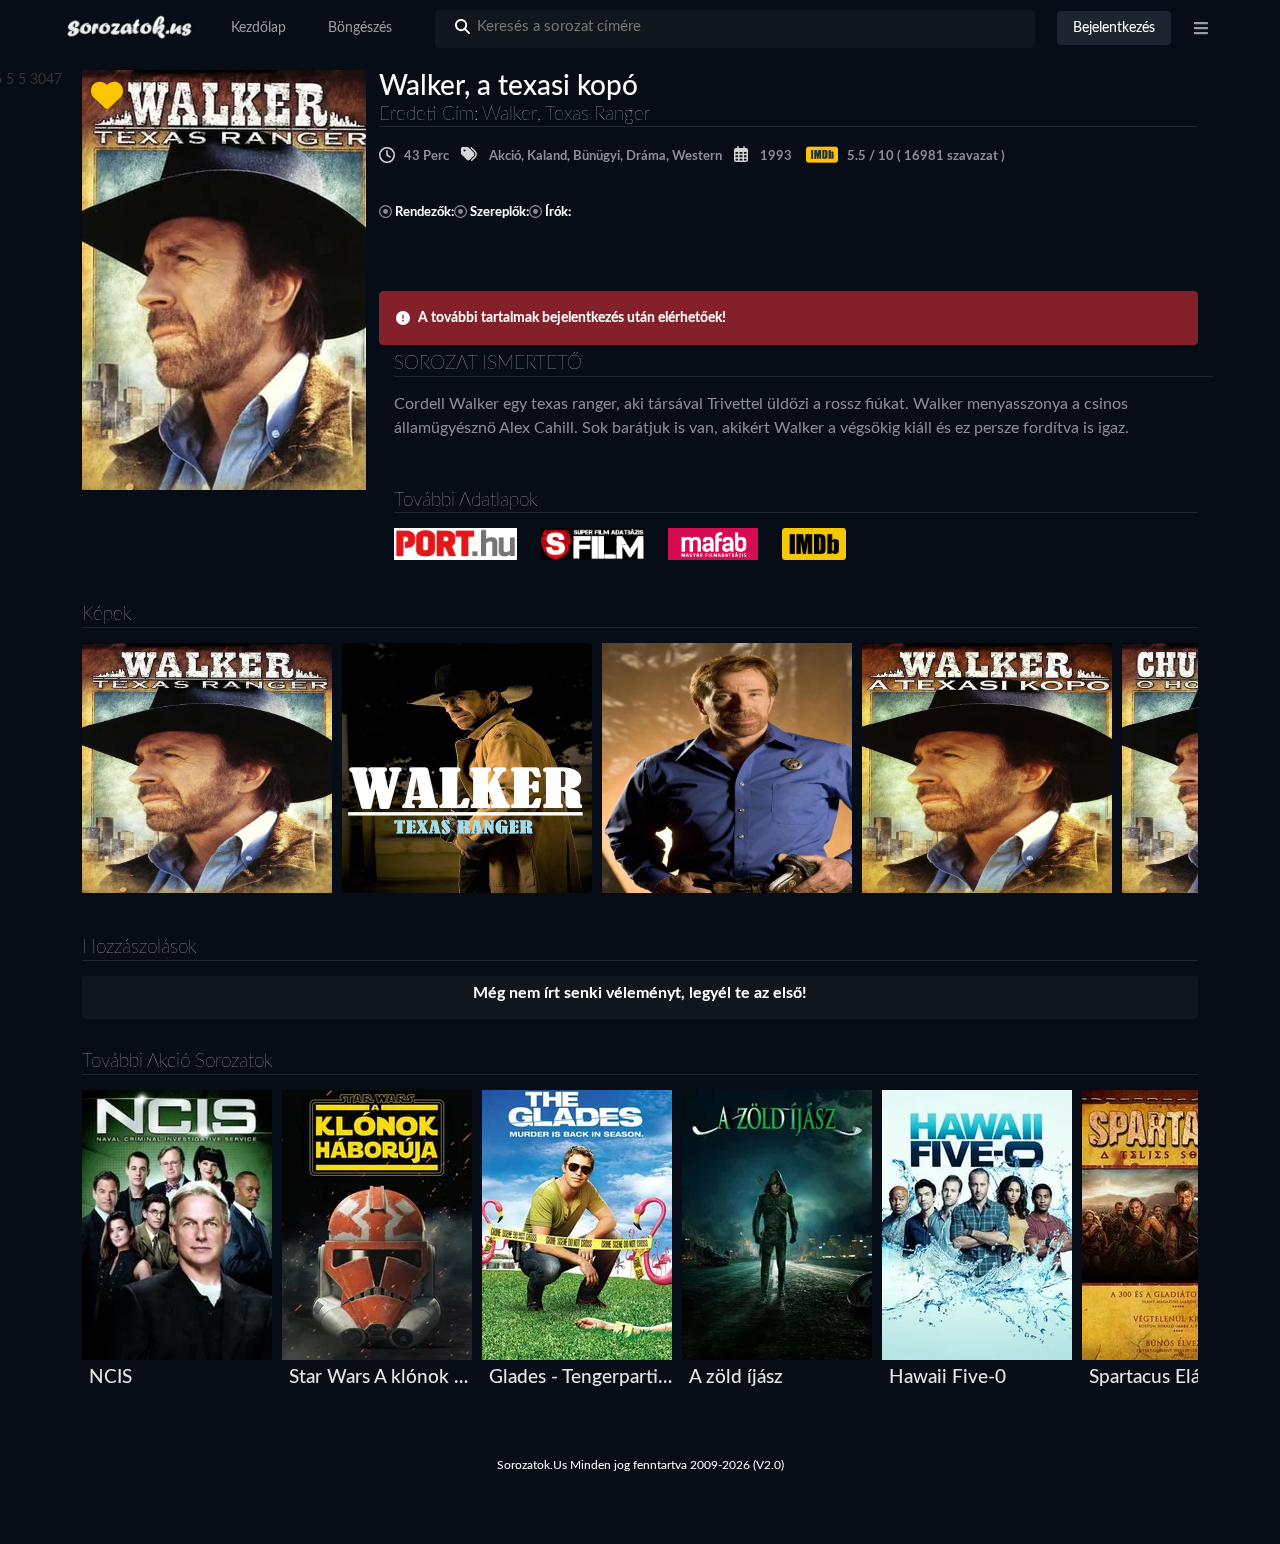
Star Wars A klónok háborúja (381, 1377)
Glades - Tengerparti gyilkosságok (581, 1377)
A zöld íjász (736, 1377)
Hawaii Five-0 (947, 1377)
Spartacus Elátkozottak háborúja (1181, 1377)
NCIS (110, 1377)
